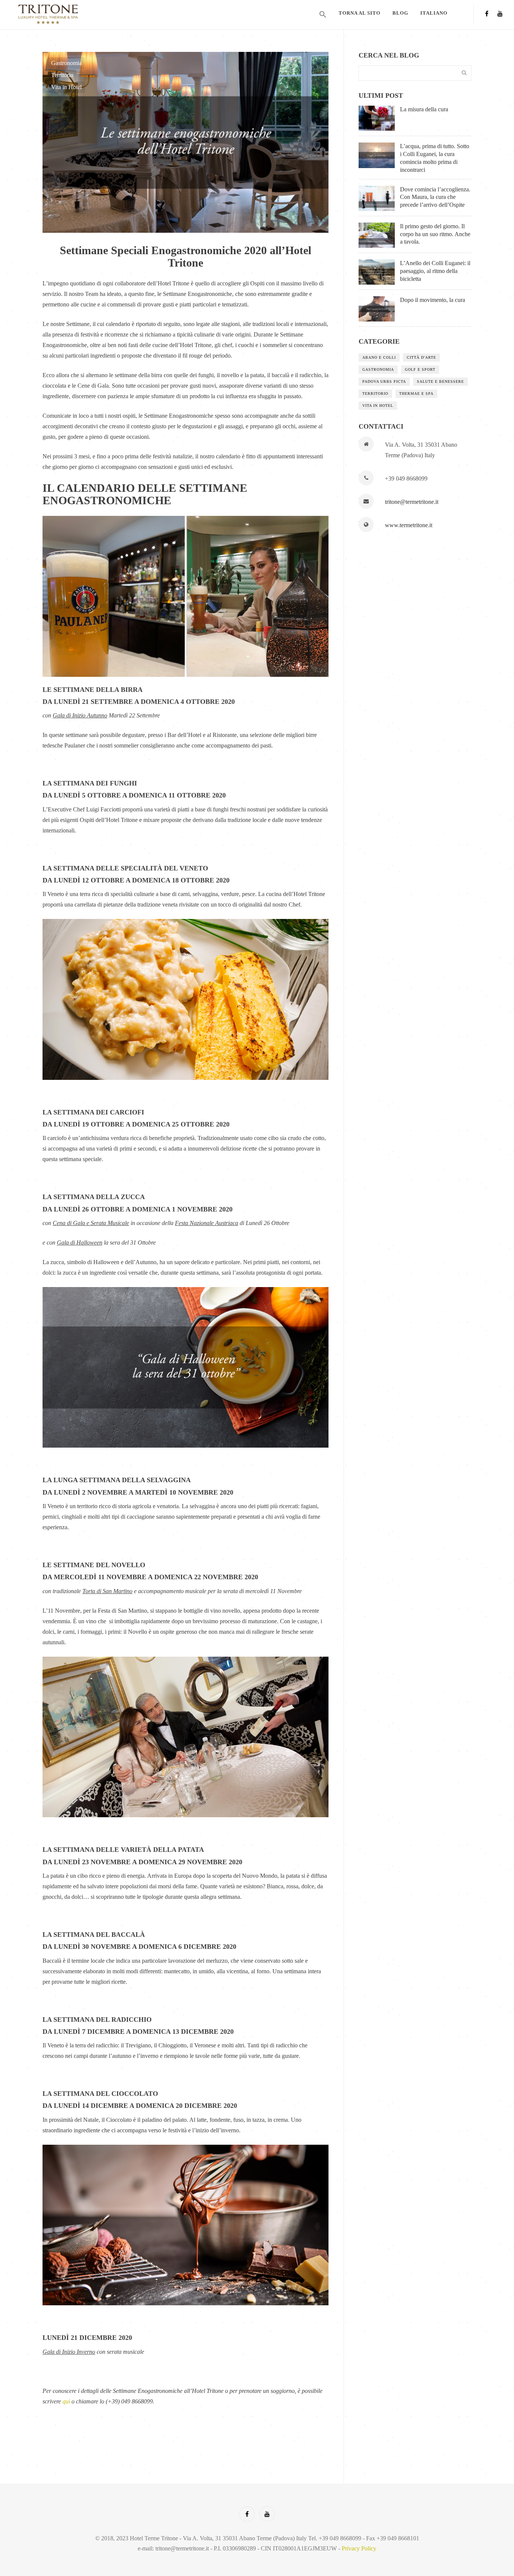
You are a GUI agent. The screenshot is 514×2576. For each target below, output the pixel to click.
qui (66, 2401)
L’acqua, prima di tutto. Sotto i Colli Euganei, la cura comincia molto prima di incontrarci (435, 158)
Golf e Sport (420, 369)
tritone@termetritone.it (412, 502)
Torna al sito (360, 13)
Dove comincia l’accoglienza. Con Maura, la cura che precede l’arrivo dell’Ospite (435, 197)
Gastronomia (66, 63)
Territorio (62, 75)
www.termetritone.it (409, 525)
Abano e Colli (379, 357)
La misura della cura (424, 109)
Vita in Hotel (66, 87)
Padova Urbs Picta (384, 381)
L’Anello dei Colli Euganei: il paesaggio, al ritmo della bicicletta (435, 271)
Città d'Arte (421, 357)
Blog (400, 13)
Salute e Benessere (440, 381)
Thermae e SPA (416, 393)
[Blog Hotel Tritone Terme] (73, 14)
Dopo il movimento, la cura (433, 300)
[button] (323, 15)
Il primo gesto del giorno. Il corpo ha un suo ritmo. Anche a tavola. (435, 234)
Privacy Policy (359, 2548)
